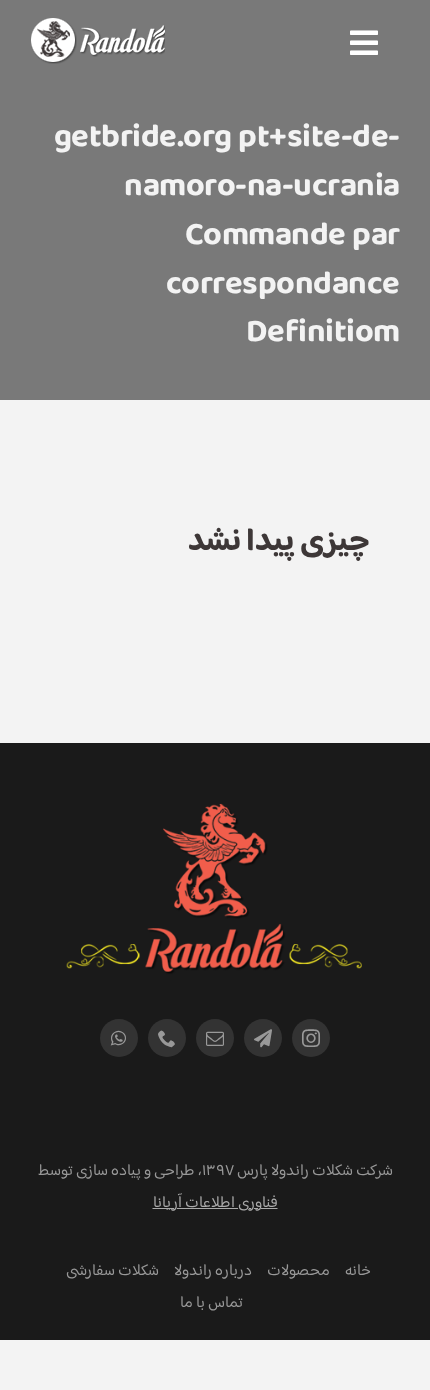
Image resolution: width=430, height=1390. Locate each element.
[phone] (167, 1038)
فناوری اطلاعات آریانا (215, 1203)
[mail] (215, 1038)
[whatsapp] (119, 1038)
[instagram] (311, 1038)
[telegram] (263, 1038)
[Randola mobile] (97, 30)
